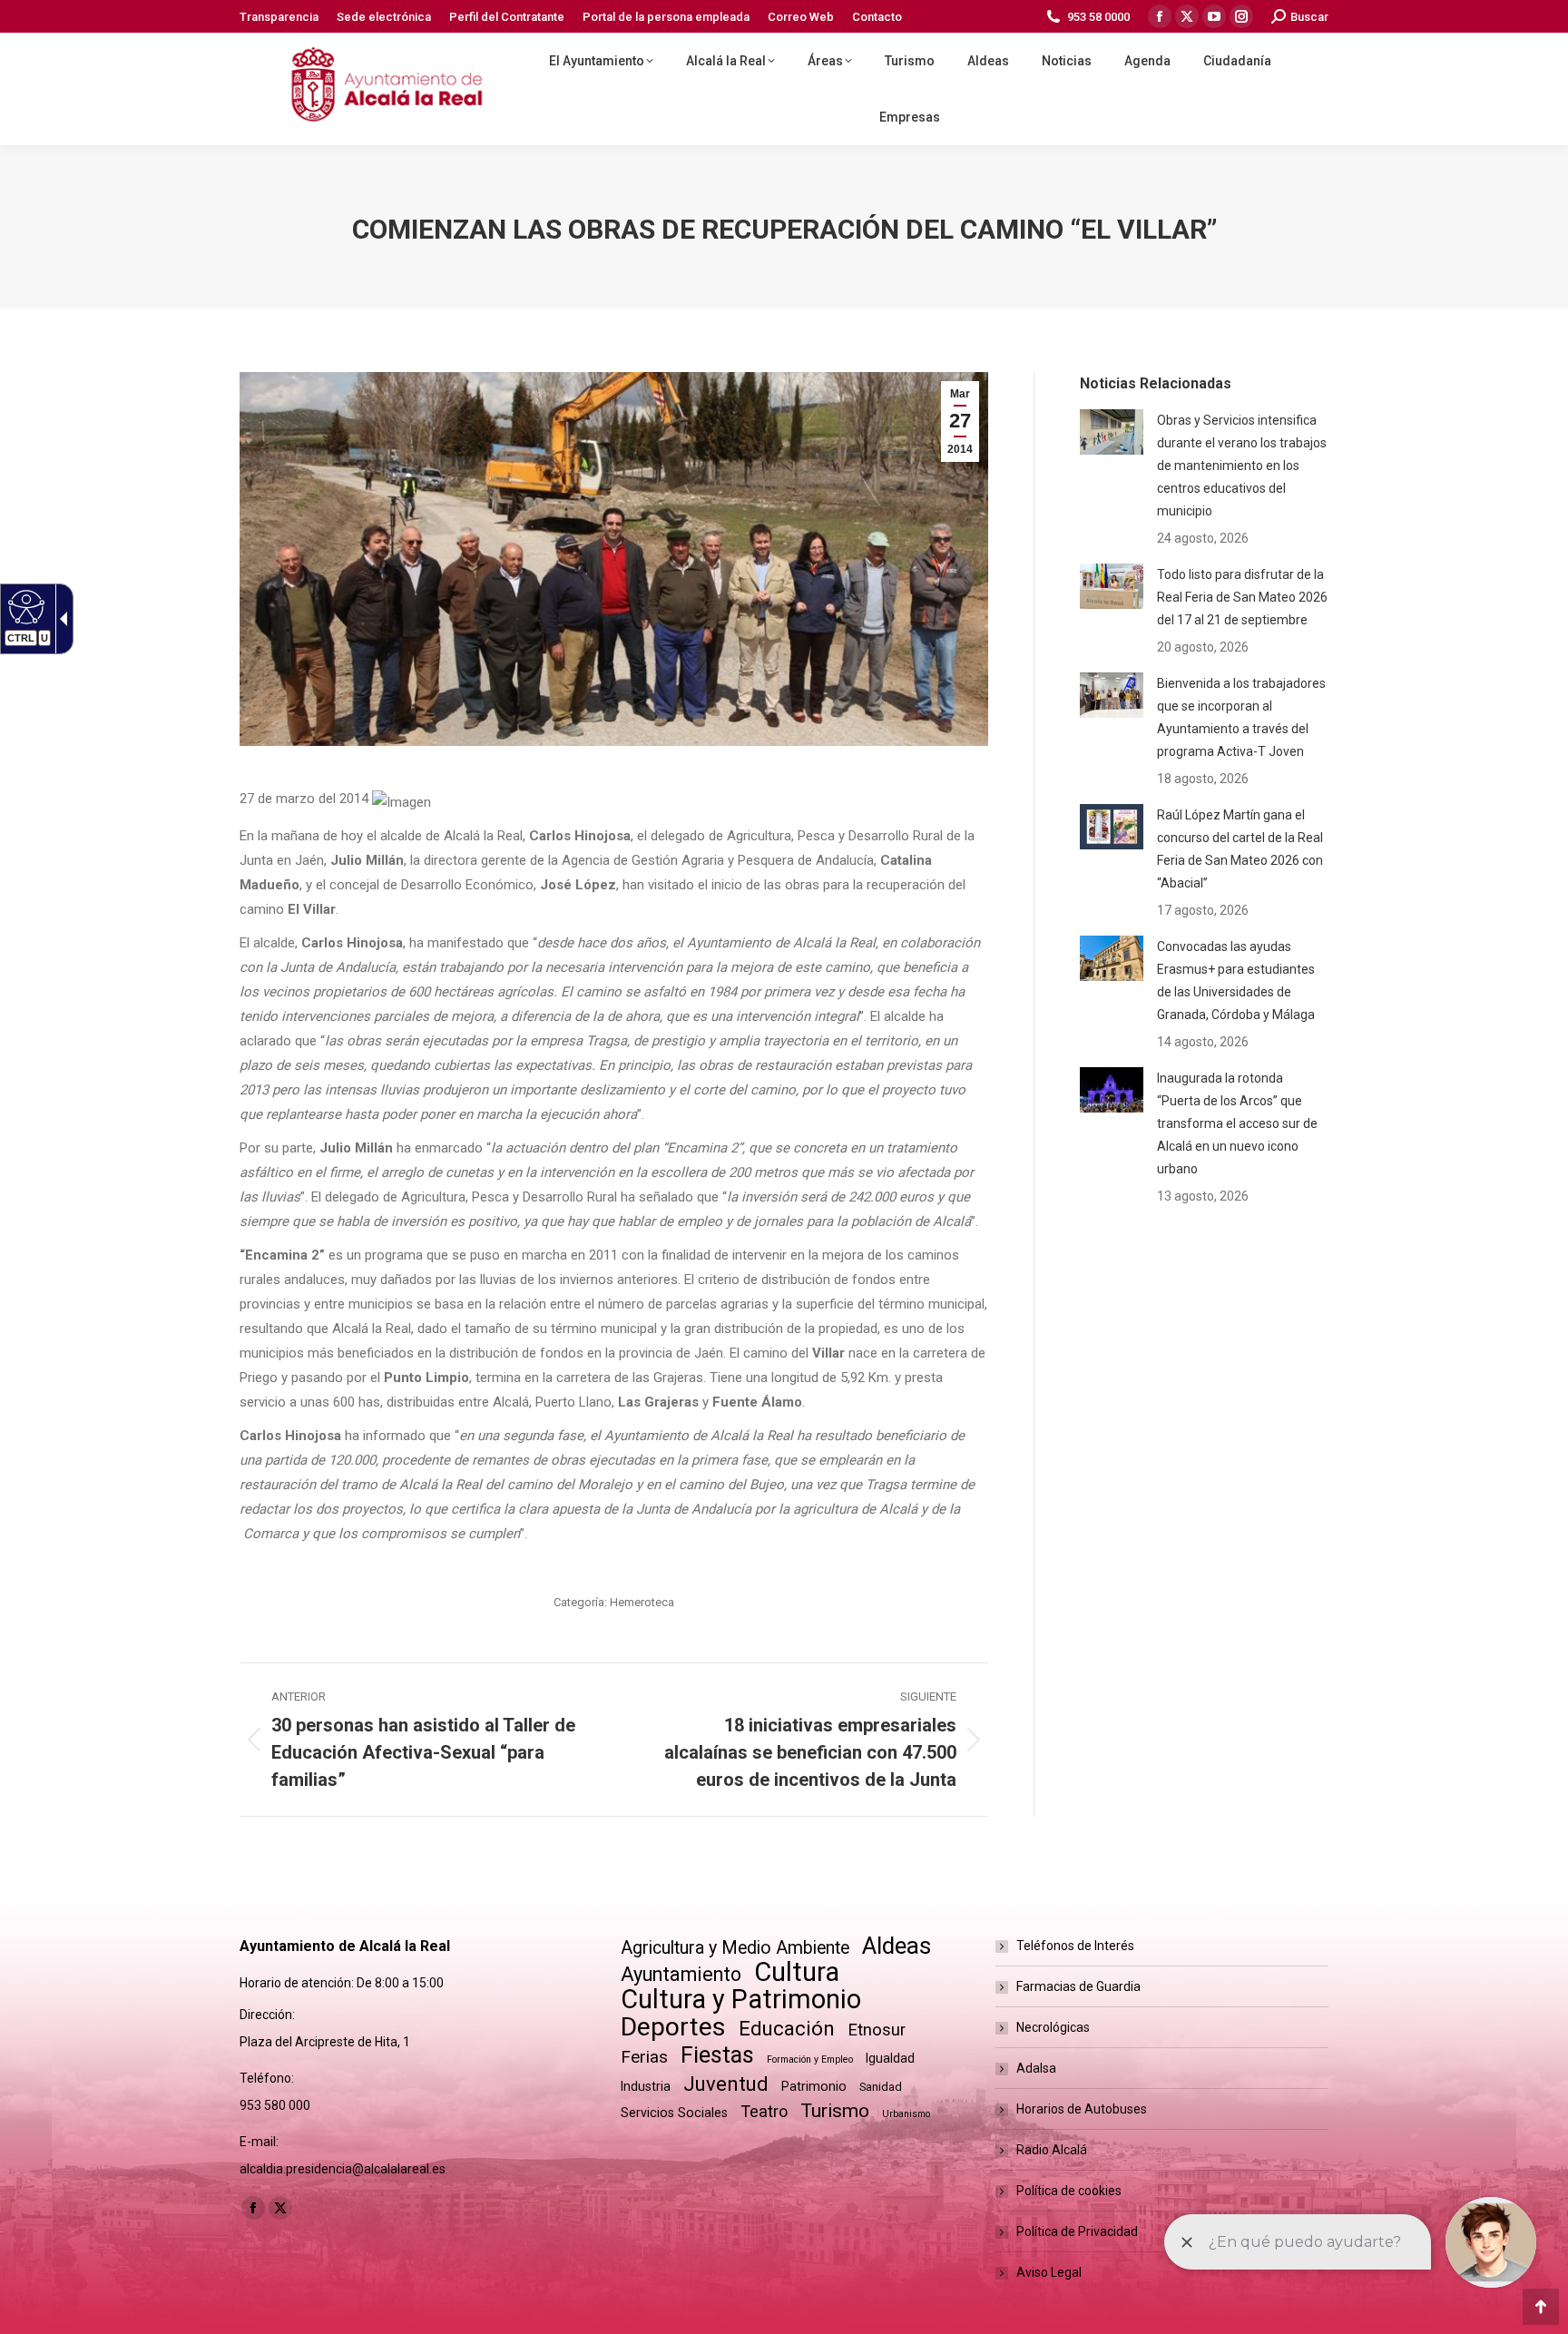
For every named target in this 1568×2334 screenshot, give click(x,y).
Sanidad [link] (881, 2087)
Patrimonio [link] (814, 2086)
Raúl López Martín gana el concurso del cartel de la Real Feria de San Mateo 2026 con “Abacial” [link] (1240, 849)
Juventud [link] (726, 2084)
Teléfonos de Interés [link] (1075, 1946)
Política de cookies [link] (1069, 2191)
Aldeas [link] (897, 1946)
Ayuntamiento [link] (681, 1974)
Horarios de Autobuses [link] (1082, 2109)
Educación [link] (787, 2029)
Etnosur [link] (877, 2030)
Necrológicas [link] (1053, 2027)
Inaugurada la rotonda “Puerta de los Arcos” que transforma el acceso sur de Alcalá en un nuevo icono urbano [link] (1237, 1123)
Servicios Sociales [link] (674, 2113)
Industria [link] (646, 2086)
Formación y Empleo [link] (810, 2059)
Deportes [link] (673, 2027)
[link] (279, 17)
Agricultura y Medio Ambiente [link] (735, 1948)
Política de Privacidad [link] (1077, 2231)
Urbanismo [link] (906, 2114)
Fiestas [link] (717, 2055)
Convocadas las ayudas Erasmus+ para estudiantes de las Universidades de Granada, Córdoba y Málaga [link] (1236, 981)
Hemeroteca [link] (642, 1602)
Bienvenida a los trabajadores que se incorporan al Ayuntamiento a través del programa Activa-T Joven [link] (1241, 717)
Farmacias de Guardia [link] (1078, 1986)
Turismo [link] (835, 2111)
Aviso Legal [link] (1049, 2272)
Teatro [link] (764, 2111)
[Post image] (1112, 432)
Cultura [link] (797, 1972)
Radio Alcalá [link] (1052, 2150)
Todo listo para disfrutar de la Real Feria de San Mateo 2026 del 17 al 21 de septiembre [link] (1242, 597)
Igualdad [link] (890, 2058)
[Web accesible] (24, 606)
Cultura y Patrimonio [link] (741, 2000)
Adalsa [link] (1036, 2068)
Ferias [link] (644, 2057)
